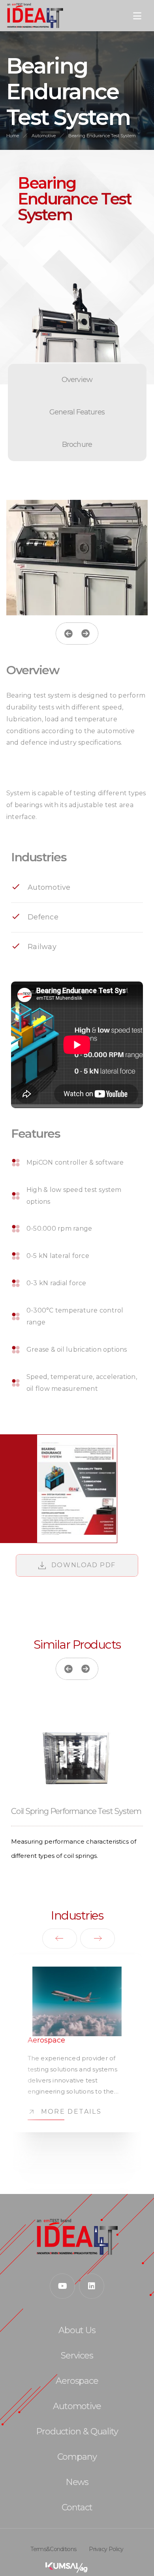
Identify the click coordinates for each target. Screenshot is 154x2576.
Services (77, 2356)
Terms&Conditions (53, 2549)
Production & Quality (77, 2432)
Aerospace (77, 2381)
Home (13, 136)
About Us (77, 2330)
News (77, 2482)
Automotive (44, 136)
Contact (77, 2508)
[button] (68, 634)
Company (77, 2457)
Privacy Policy (106, 2549)
